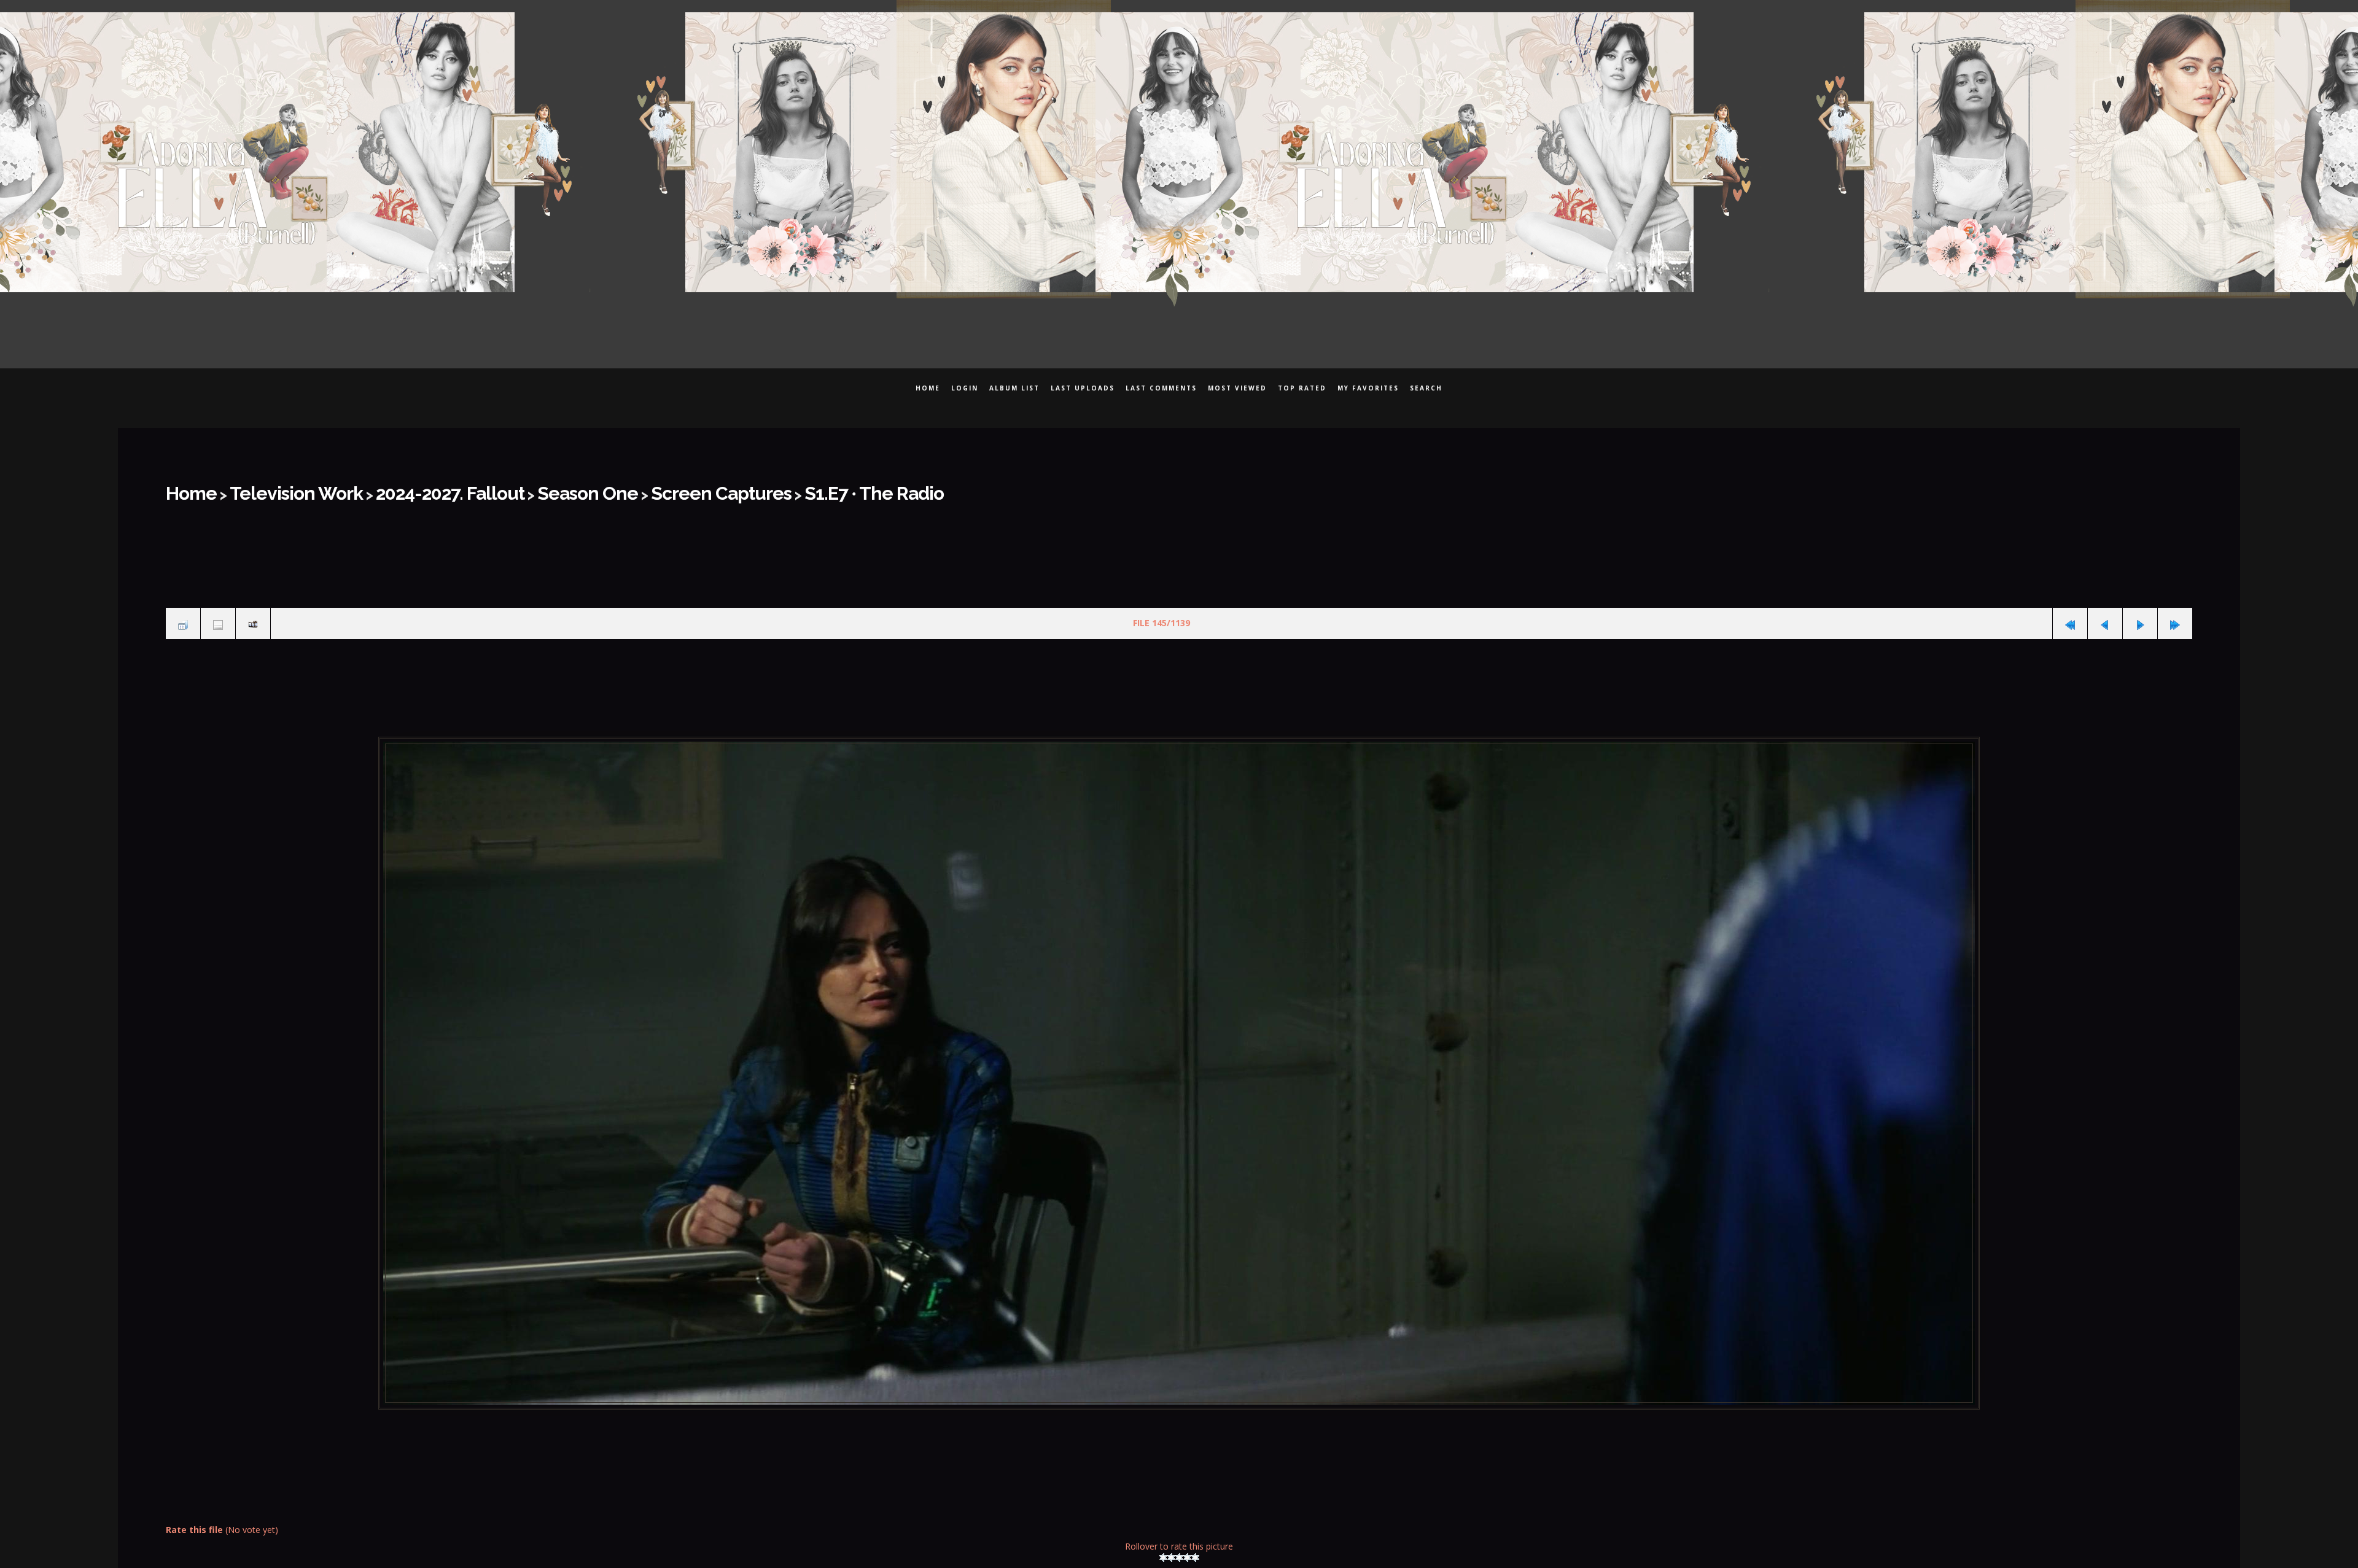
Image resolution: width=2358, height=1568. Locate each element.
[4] (1187, 1545)
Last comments (1161, 388)
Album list (1014, 388)
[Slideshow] (253, 615)
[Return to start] (2070, 615)
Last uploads (1083, 388)
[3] (1179, 1545)
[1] (1163, 1545)
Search (1426, 388)
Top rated (1302, 388)
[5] (1195, 1545)
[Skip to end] (2175, 615)
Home (928, 388)
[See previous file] (2105, 615)
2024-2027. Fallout (391, 489)
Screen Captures (607, 489)
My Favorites (1368, 388)
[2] (1171, 1545)
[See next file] (2140, 615)
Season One (501, 489)
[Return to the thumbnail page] (183, 615)
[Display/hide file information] (218, 615)
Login (965, 388)
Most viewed (1237, 388)
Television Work (270, 489)
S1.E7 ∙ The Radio (728, 489)
